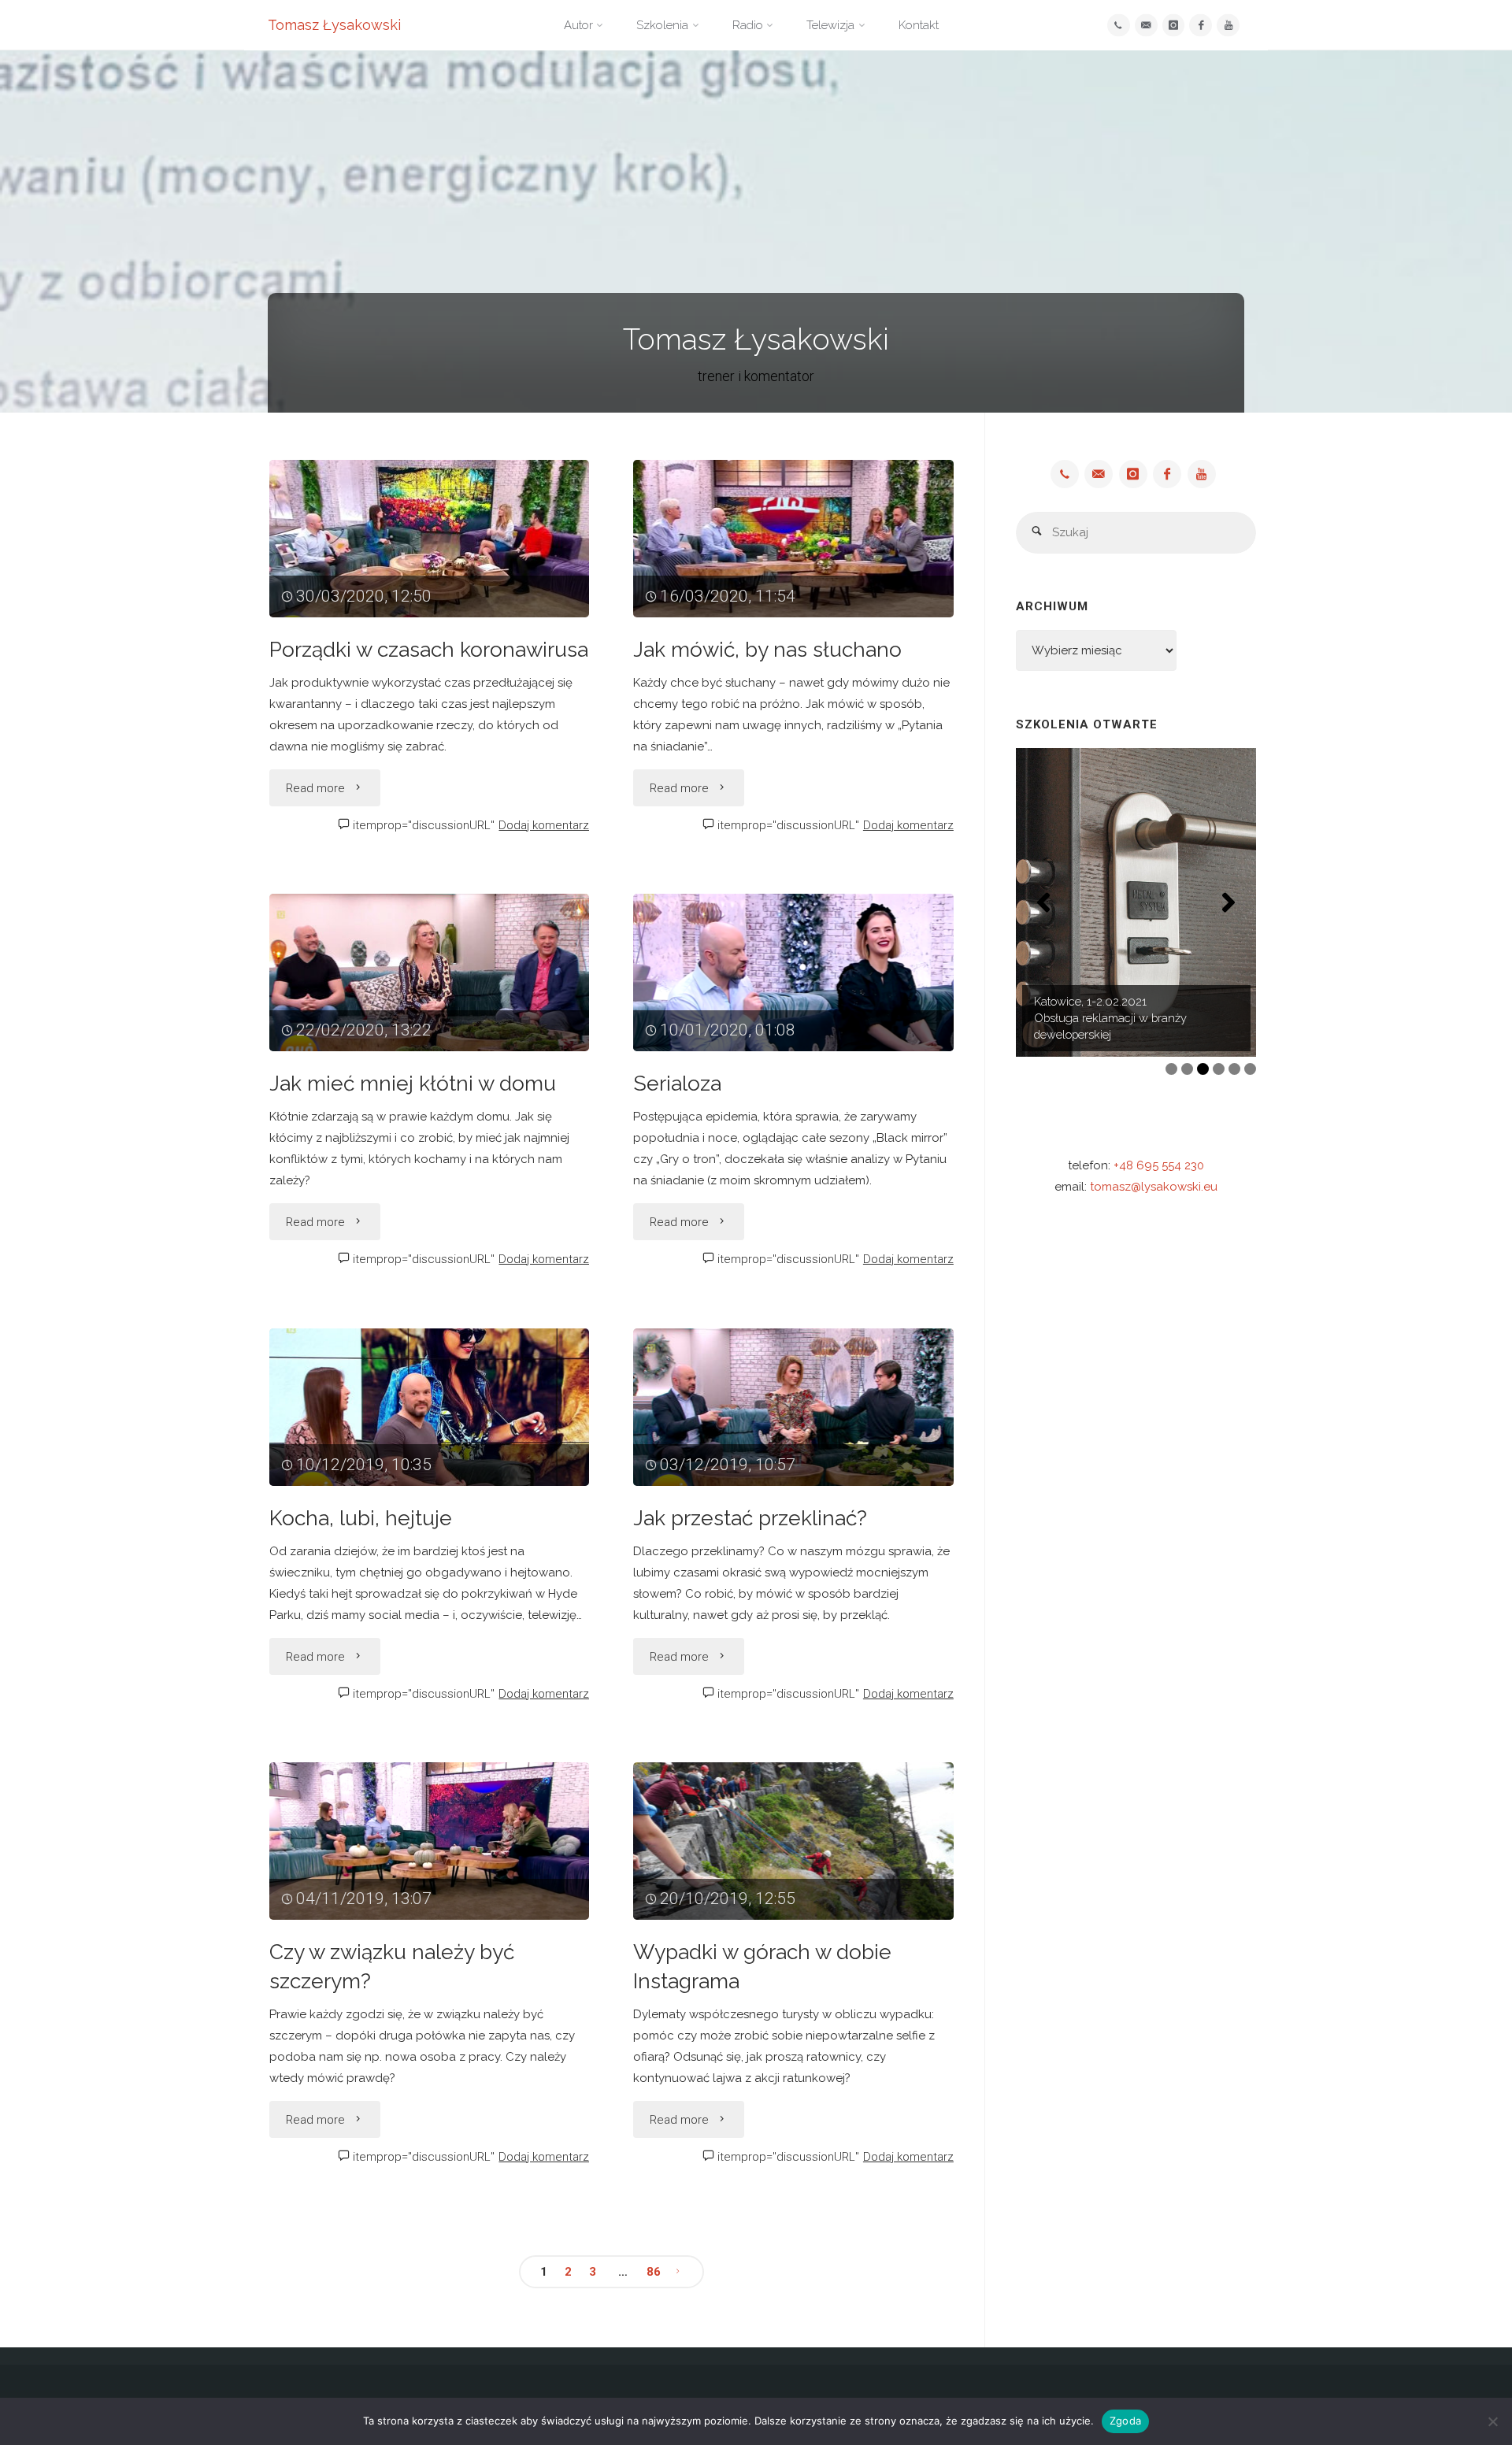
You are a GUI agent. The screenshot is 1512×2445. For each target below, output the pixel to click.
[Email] (1146, 26)
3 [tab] (1203, 1069)
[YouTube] (1228, 26)
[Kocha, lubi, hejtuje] (430, 1407)
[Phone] (1119, 26)
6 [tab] (1250, 1069)
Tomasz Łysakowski (334, 25)
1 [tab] (1171, 1069)
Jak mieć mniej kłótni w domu (413, 1083)
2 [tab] (1187, 1069)
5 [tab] (1234, 1069)
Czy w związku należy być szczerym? (392, 1966)
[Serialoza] (793, 972)
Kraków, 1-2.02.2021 (1086, 1018)
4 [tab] (1219, 1069)
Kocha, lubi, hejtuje (361, 1518)
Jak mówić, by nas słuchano (767, 649)
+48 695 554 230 (1159, 1165)
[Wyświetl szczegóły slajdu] (1136, 903)
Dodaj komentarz (544, 825)
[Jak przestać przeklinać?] (793, 1407)
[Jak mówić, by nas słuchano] (793, 539)
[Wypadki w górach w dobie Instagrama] (793, 1841)
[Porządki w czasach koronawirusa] (430, 539)
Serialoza (677, 1083)
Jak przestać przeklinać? (750, 1518)
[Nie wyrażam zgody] (1492, 2421)
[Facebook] (1201, 26)
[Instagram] (1174, 26)
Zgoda (1125, 2421)
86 (654, 2272)
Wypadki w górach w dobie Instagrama (762, 1966)
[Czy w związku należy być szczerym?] (430, 1841)
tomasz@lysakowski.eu (1154, 1187)
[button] (1043, 902)
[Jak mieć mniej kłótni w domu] (430, 972)
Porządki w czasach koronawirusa (429, 649)
